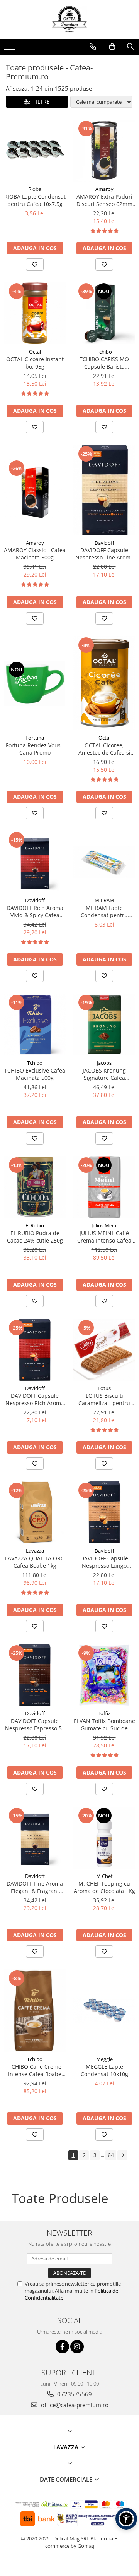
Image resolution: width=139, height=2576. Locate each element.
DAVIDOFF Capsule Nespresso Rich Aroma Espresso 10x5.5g (35, 1399)
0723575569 (74, 2394)
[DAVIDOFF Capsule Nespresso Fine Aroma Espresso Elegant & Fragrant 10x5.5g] (104, 490)
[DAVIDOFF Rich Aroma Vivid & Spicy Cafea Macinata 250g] (35, 862)
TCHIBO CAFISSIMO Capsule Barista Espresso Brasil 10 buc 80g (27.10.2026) (104, 363)
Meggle (104, 2059)
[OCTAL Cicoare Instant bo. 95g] (35, 313)
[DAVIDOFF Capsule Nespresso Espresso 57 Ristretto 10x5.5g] (35, 1675)
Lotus (104, 1388)
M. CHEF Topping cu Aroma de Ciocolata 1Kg (104, 1887)
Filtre (40, 102)
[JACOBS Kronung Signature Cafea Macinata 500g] (104, 1025)
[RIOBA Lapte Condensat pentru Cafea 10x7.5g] (35, 151)
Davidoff (104, 543)
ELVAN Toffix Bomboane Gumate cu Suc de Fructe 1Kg (104, 1725)
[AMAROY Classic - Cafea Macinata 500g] (35, 490)
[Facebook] (62, 2347)
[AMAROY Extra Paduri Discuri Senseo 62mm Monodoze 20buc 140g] (104, 151)
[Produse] (11, 48)
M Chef (104, 1876)
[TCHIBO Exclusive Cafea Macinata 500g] (35, 1025)
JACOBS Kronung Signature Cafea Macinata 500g (104, 1074)
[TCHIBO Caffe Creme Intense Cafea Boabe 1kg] (35, 2011)
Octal (35, 352)
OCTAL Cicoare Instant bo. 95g (35, 363)
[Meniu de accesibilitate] (126, 2519)
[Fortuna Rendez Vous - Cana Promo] (35, 683)
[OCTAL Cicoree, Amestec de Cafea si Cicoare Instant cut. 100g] (104, 683)
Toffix (104, 1713)
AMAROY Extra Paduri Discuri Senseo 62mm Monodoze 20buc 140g (104, 200)
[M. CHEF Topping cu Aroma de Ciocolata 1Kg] (104, 1838)
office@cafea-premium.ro (74, 2405)
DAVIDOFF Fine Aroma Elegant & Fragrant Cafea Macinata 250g (35, 1887)
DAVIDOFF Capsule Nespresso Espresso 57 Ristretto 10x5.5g (35, 1725)
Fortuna (35, 738)
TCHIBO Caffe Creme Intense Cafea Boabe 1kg (35, 2070)
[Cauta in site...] (130, 46)
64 (111, 2155)
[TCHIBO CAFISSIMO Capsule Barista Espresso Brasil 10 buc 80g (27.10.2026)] (104, 313)
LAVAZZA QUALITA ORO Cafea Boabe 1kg (35, 1562)
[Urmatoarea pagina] (122, 2155)
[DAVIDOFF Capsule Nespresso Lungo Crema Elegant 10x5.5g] (104, 1512)
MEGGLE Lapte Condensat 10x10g (104, 2070)
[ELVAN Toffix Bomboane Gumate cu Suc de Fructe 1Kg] (104, 1675)
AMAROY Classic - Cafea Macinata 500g (35, 554)
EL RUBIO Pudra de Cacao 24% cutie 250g (35, 1237)
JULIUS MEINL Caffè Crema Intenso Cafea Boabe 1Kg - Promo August (104, 1237)
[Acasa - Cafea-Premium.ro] (69, 19)
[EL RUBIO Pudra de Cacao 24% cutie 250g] (35, 1187)
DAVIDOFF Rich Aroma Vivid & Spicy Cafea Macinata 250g (35, 911)
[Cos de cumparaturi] (112, 46)
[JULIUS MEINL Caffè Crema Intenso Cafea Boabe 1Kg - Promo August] (104, 1187)
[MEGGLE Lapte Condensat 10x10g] (104, 2011)
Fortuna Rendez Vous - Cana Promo (35, 749)
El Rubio (35, 1225)
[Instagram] (77, 2347)
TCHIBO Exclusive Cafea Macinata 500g (35, 1074)
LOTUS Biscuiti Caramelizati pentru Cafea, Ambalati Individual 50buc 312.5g (104, 1399)
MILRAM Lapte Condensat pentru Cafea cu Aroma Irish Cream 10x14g (104, 911)
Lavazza (35, 1551)
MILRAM (104, 900)
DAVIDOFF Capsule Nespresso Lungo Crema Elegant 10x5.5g (104, 1562)
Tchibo (104, 352)
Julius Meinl (104, 1225)
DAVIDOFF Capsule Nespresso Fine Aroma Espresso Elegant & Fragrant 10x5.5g (104, 554)
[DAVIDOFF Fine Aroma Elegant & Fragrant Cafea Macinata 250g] (35, 1838)
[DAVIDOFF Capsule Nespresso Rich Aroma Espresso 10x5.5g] (35, 1350)
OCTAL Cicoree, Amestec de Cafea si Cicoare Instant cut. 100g (104, 749)
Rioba (35, 189)
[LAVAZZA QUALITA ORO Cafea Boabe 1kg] (35, 1512)
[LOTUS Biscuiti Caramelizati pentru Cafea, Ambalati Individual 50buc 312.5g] (104, 1350)
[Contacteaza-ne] (93, 46)
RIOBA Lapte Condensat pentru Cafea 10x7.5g (35, 200)
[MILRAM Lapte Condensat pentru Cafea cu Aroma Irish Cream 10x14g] (104, 862)
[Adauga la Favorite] (35, 264)
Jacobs (104, 1063)
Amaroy (104, 189)
